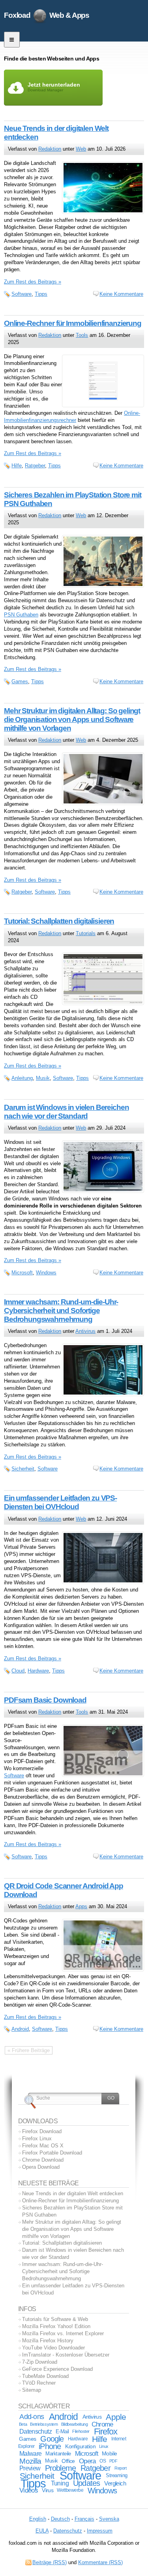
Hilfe (17, 466)
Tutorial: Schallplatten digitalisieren (59, 921)
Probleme (61, 2468)
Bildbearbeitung (74, 2424)
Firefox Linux (37, 2138)
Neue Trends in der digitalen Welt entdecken (73, 2193)
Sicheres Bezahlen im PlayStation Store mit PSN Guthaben (72, 2211)
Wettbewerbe (70, 2490)
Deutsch (60, 2519)
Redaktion (50, 149)
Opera (87, 2461)
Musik (43, 1078)
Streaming (117, 2476)
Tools (82, 335)
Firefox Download (42, 2131)
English (38, 2519)
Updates (86, 2483)
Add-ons (32, 2417)
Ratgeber (35, 466)
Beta (23, 2424)
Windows (46, 1273)
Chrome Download (43, 2160)
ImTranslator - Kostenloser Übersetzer (66, 2355)
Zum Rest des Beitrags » (33, 282)
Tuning (60, 2483)
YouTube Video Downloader (53, 2348)
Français (84, 2519)
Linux (104, 2446)
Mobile (110, 2453)
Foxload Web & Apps (47, 15)
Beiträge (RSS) (50, 2562)
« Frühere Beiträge (29, 2050)
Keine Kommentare (121, 294)
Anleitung (22, 1078)
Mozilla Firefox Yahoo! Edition (56, 2326)
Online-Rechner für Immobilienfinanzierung (73, 323)
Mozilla (30, 2461)
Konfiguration (80, 2447)
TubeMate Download (45, 2376)
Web (81, 149)
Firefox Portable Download (52, 2153)
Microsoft (22, 1273)
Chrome (102, 2424)
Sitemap (32, 2390)
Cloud (18, 1671)
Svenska (109, 2519)
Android (20, 2029)
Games (20, 681)
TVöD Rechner (39, 2383)
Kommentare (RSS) (100, 2562)
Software (22, 294)
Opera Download (41, 2167)
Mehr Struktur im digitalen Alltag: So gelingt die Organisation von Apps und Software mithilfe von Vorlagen (72, 719)
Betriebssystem (44, 2424)
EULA (42, 2531)
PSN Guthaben (21, 615)
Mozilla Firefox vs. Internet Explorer (63, 2333)
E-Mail (62, 2431)
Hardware (38, 1671)
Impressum (100, 2531)
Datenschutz (36, 2431)
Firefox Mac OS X (43, 2146)
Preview (30, 2468)
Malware (30, 2453)
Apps (81, 1906)
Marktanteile (58, 2454)
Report (120, 2468)
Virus (48, 2490)
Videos (29, 2490)
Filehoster (81, 2431)
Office (68, 2461)
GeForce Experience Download (57, 2369)
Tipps (41, 294)
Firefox (106, 2431)
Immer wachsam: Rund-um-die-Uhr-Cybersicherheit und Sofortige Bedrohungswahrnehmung (61, 1311)
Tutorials (86, 933)
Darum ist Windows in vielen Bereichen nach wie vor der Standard (66, 1112)
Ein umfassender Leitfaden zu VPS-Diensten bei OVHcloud (60, 1502)
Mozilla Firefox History (48, 2341)
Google (52, 2439)
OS (103, 2461)
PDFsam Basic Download (45, 1700)
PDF (113, 2461)
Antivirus (85, 1331)
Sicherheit (23, 1469)
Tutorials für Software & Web (55, 2319)
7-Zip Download (40, 2362)
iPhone (50, 2446)
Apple (116, 2417)
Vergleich (115, 2483)
